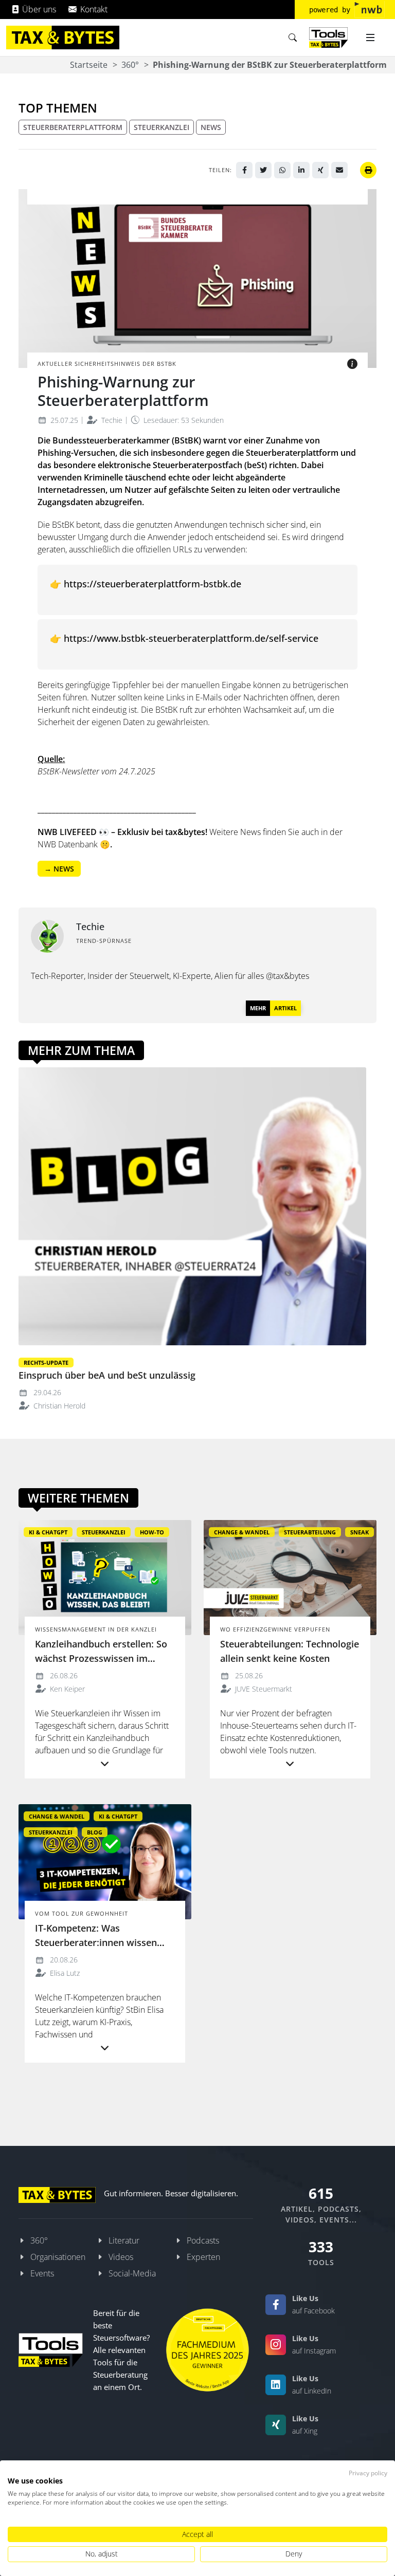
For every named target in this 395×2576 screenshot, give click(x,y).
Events (42, 2273)
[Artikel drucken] (368, 170)
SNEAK (360, 1532)
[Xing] (320, 170)
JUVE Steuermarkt (263, 1689)
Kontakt (93, 9)
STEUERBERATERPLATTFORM (73, 127)
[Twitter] (263, 170)
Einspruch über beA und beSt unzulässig (107, 1375)
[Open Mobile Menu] (370, 38)
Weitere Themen (78, 1498)
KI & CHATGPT (48, 1532)
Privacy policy (368, 2473)
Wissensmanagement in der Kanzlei (96, 1629)
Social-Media (132, 2273)
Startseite (89, 65)
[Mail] (339, 170)
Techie (111, 420)
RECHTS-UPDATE (46, 1363)
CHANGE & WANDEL (242, 1532)
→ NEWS (59, 869)
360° (130, 65)
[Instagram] (276, 2345)
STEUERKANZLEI (161, 127)
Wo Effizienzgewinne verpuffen (275, 1629)
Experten (203, 2257)
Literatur (124, 2240)
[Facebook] (244, 170)
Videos (121, 2257)
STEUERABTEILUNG (310, 1532)
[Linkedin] (301, 170)
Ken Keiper (66, 1689)
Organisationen (58, 2257)
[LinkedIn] (276, 2385)
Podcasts (203, 2240)
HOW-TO (152, 1532)
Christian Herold (58, 1406)
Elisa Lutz (64, 1973)
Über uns (38, 9)
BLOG (95, 1832)
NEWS (211, 127)
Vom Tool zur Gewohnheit (82, 1913)
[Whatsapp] (282, 170)
